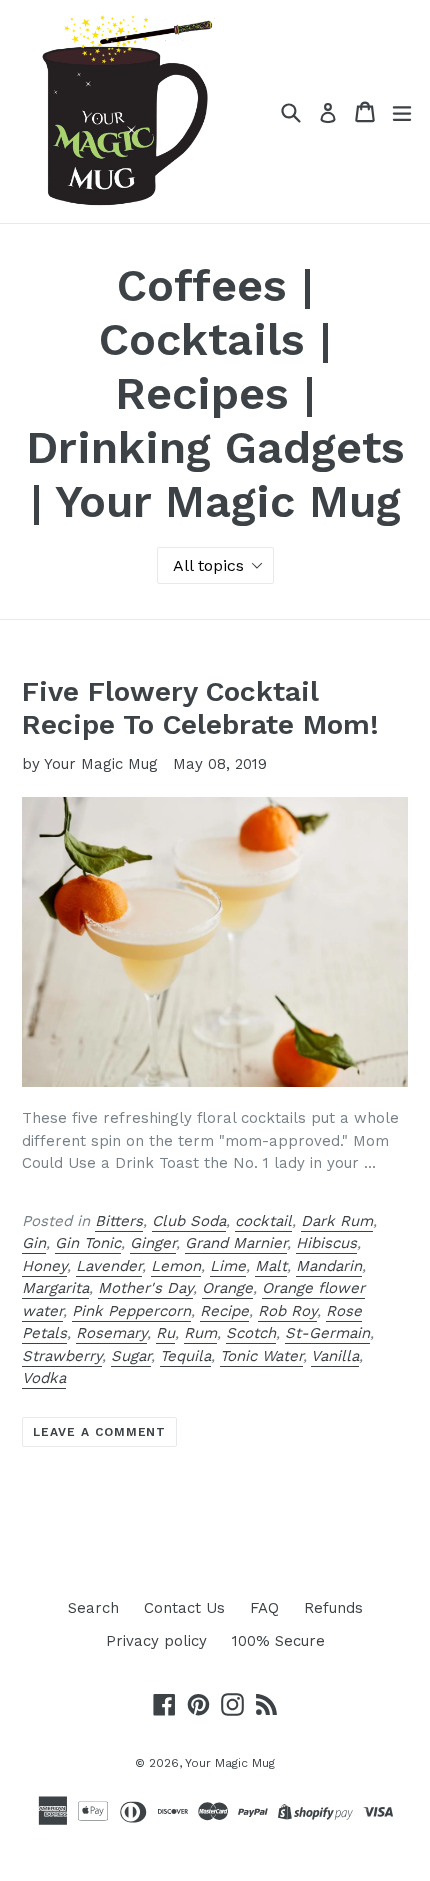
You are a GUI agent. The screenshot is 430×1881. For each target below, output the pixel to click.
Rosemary (111, 1333)
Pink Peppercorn (131, 1311)
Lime (228, 1266)
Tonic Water (261, 1356)
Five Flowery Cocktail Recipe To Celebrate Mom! (200, 708)
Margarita (55, 1288)
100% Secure (278, 1641)
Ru (165, 1333)
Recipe (224, 1311)
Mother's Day (145, 1288)
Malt (271, 1266)
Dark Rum (337, 1221)
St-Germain (327, 1333)
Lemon (176, 1266)
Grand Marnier (236, 1243)
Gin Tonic (88, 1243)
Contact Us (184, 1608)
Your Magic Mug (230, 1763)
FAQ (264, 1608)
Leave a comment (99, 1432)
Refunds (333, 1608)
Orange (227, 1288)
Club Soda (189, 1221)
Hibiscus (326, 1243)
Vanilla (335, 1356)
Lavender (109, 1266)
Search (93, 1608)
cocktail (263, 1221)
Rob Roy (287, 1311)
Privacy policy (156, 1641)
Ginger (153, 1243)
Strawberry (62, 1356)
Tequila (185, 1356)
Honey (44, 1266)
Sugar (131, 1356)
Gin (34, 1243)
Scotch (251, 1333)
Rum (200, 1333)
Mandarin (329, 1266)
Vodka (44, 1378)
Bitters (119, 1221)
